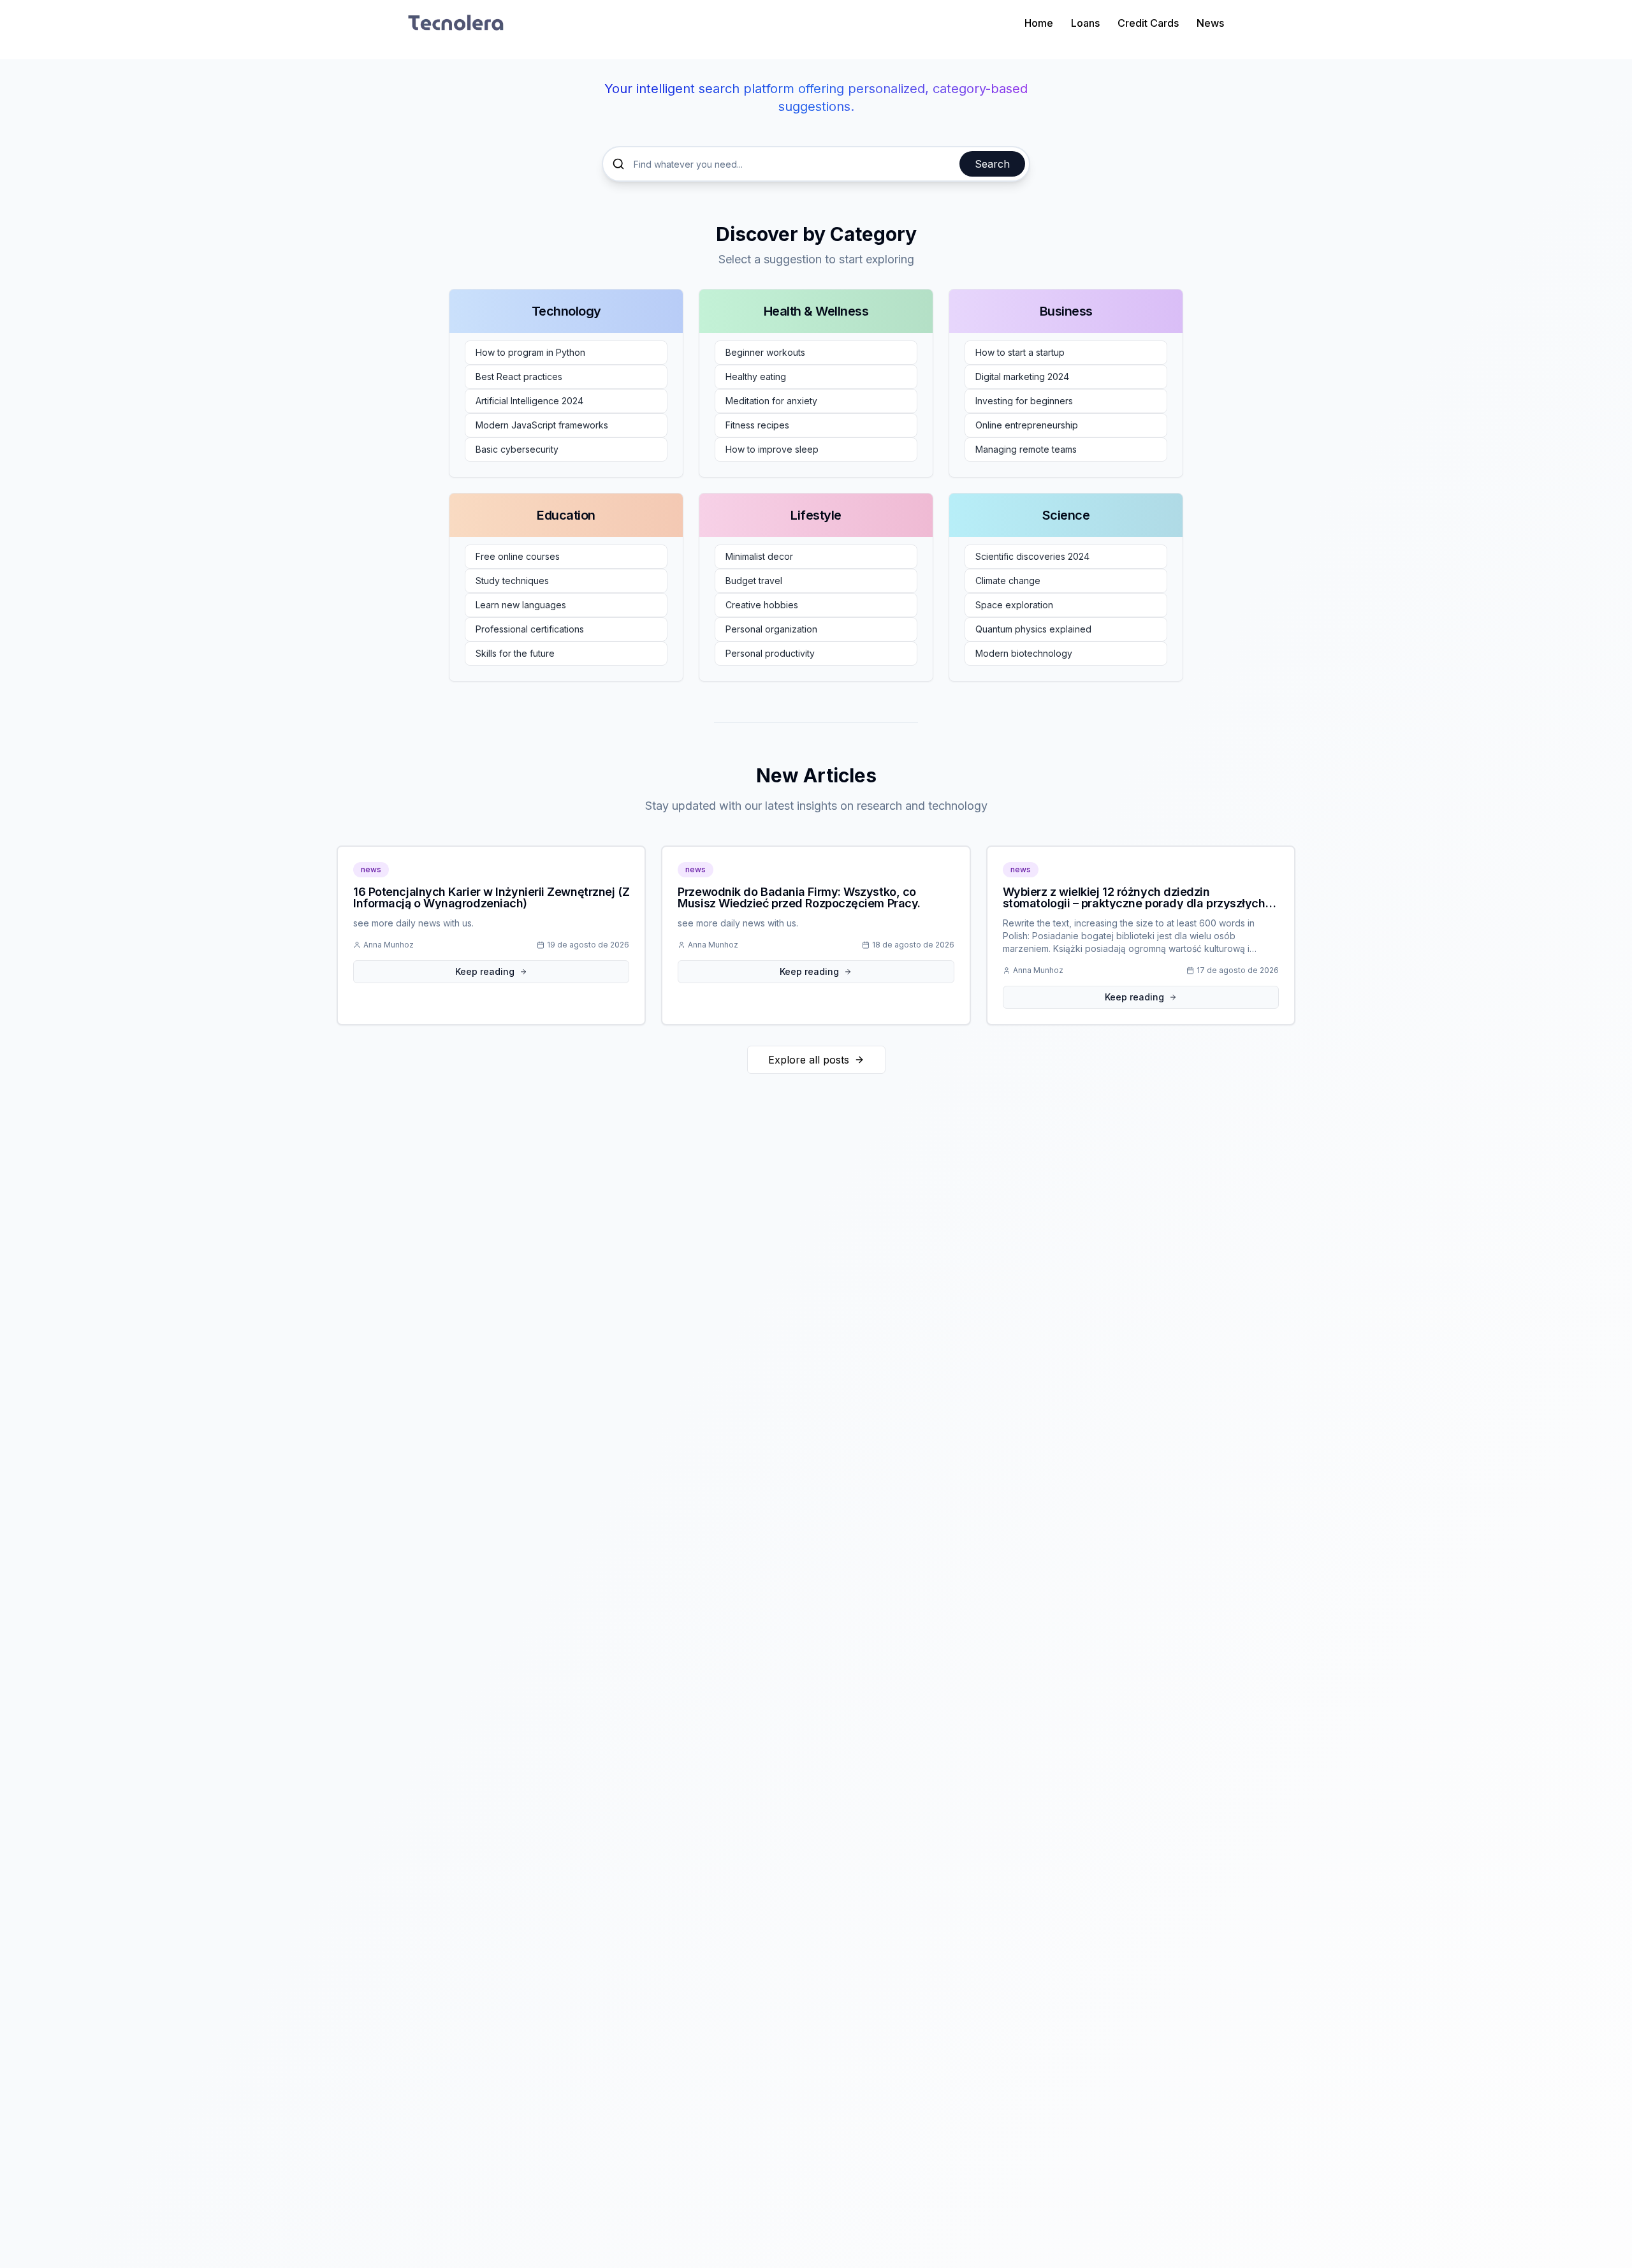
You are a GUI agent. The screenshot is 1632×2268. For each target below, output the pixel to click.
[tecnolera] (456, 23)
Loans (1085, 23)
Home (1039, 23)
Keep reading (485, 971)
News (1210, 23)
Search (992, 164)
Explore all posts (809, 1060)
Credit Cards (1148, 23)
